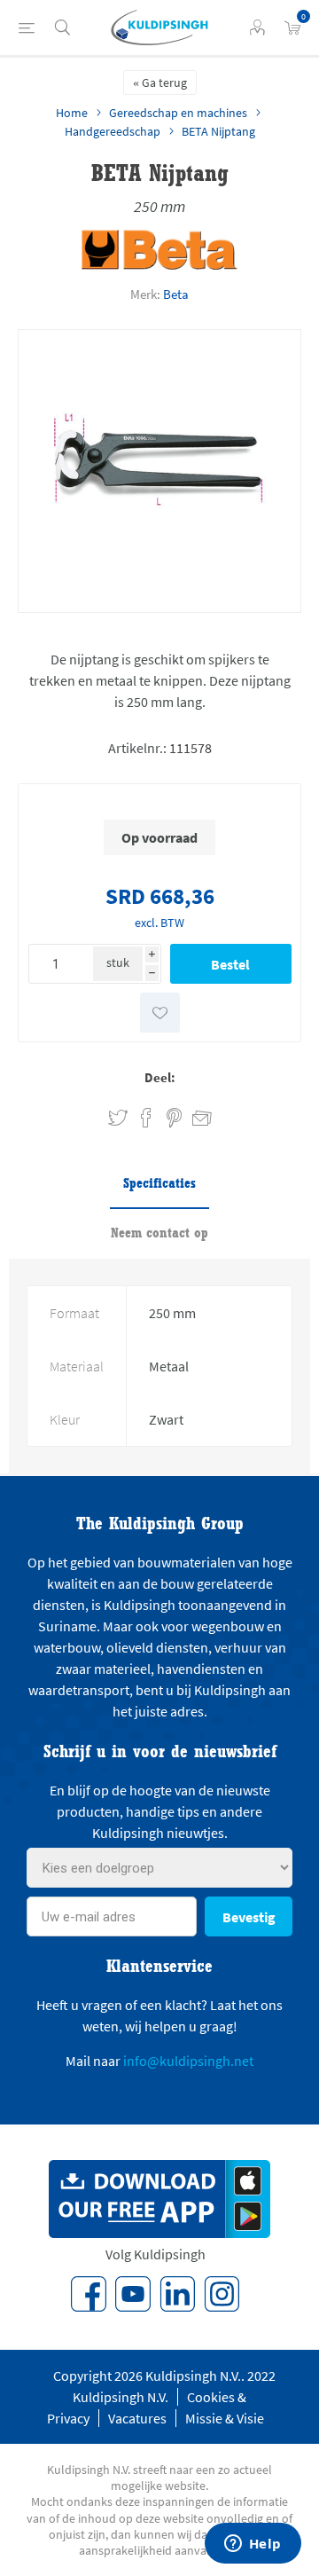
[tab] (159, 1184)
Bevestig (249, 1917)
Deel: (160, 1077)
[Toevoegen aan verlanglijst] (160, 1013)
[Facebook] (89, 2294)
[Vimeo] (177, 2294)
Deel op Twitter (118, 1118)
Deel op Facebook (146, 1118)
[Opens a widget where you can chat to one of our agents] (253, 2545)
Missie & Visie (225, 2418)
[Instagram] (222, 2294)
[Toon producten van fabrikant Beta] (160, 266)
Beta (176, 294)
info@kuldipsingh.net (188, 2061)
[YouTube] (133, 2294)
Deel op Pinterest (174, 1118)
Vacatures (137, 2418)
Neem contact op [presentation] (159, 1233)
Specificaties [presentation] (159, 1183)
